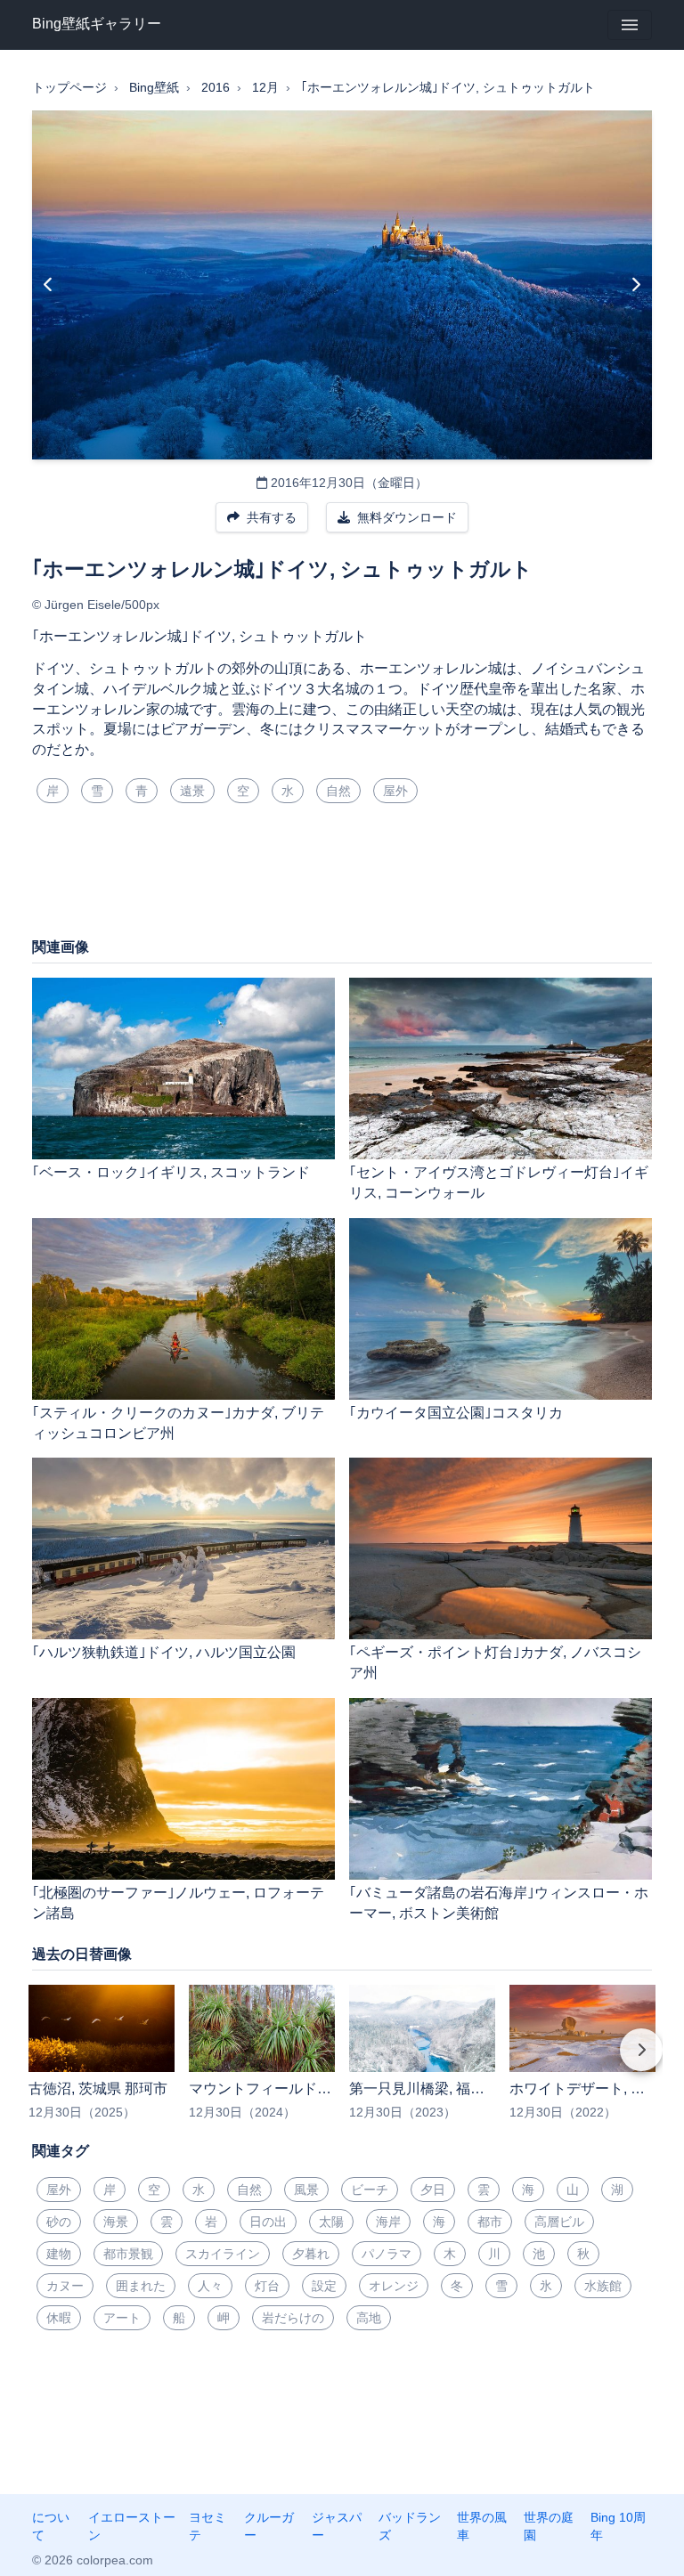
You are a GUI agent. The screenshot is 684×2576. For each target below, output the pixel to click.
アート (122, 2318)
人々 (210, 2286)
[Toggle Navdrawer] (630, 25)
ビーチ (370, 2190)
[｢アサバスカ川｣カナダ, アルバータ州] (49, 285)
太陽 (331, 2222)
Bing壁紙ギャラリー (97, 24)
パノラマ (387, 2254)
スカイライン (223, 2254)
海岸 (388, 2222)
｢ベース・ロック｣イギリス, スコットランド (171, 1172)
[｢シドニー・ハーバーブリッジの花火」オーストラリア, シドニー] (635, 285)
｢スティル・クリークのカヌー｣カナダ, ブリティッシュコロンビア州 (178, 1423)
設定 (324, 2286)
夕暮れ (311, 2254)
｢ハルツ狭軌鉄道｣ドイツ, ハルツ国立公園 (164, 1652)
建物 (59, 2254)
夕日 (433, 2190)
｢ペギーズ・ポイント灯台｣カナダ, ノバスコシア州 (495, 1662)
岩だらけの (293, 2318)
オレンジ (394, 2286)
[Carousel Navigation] (342, 2062)
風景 (306, 2190)
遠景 (192, 791)
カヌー (65, 2286)
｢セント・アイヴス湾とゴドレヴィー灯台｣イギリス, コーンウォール (499, 1182)
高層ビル (559, 2222)
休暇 (59, 2318)
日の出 (268, 2222)
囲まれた (141, 2286)
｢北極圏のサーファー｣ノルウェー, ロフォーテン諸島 (178, 1903)
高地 (369, 2318)
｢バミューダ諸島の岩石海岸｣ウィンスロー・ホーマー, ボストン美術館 (499, 1903)
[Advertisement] (342, 877)
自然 (338, 791)
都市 (490, 2222)
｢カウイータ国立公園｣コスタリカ (456, 1413)
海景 (116, 2222)
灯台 (267, 2286)
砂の (59, 2222)
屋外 (395, 791)
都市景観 (128, 2254)
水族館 (603, 2286)
